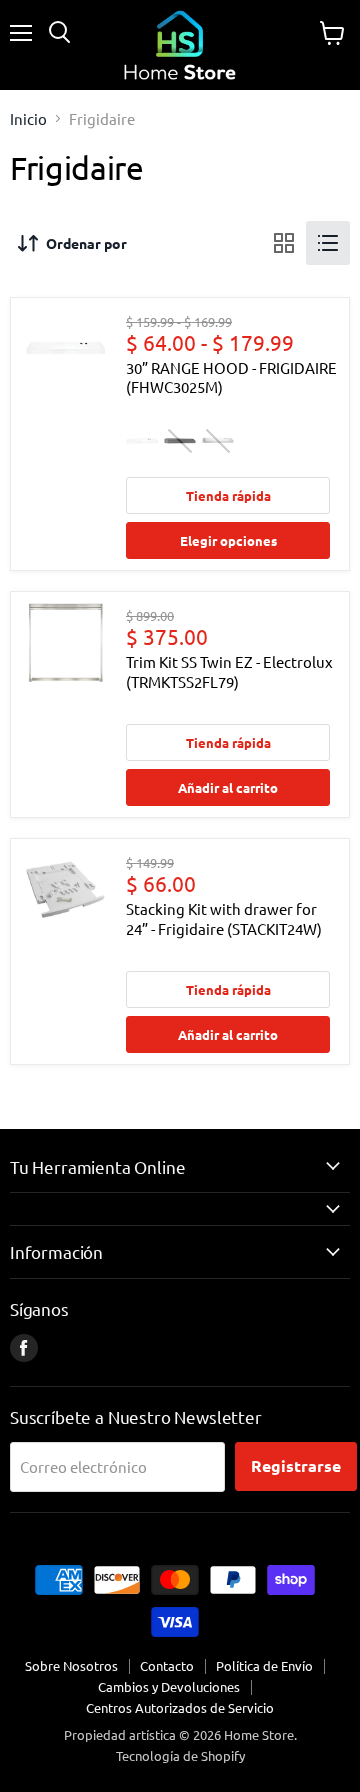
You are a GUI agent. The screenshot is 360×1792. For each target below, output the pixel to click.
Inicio (28, 118)
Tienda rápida (228, 495)
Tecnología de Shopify (180, 1755)
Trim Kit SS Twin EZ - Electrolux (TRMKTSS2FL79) (229, 671)
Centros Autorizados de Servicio (180, 1707)
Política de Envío (264, 1665)
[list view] (328, 243)
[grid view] (284, 243)
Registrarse (296, 1465)
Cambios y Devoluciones (169, 1686)
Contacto (167, 1665)
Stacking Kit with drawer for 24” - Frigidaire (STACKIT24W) (224, 918)
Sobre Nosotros (71, 1665)
